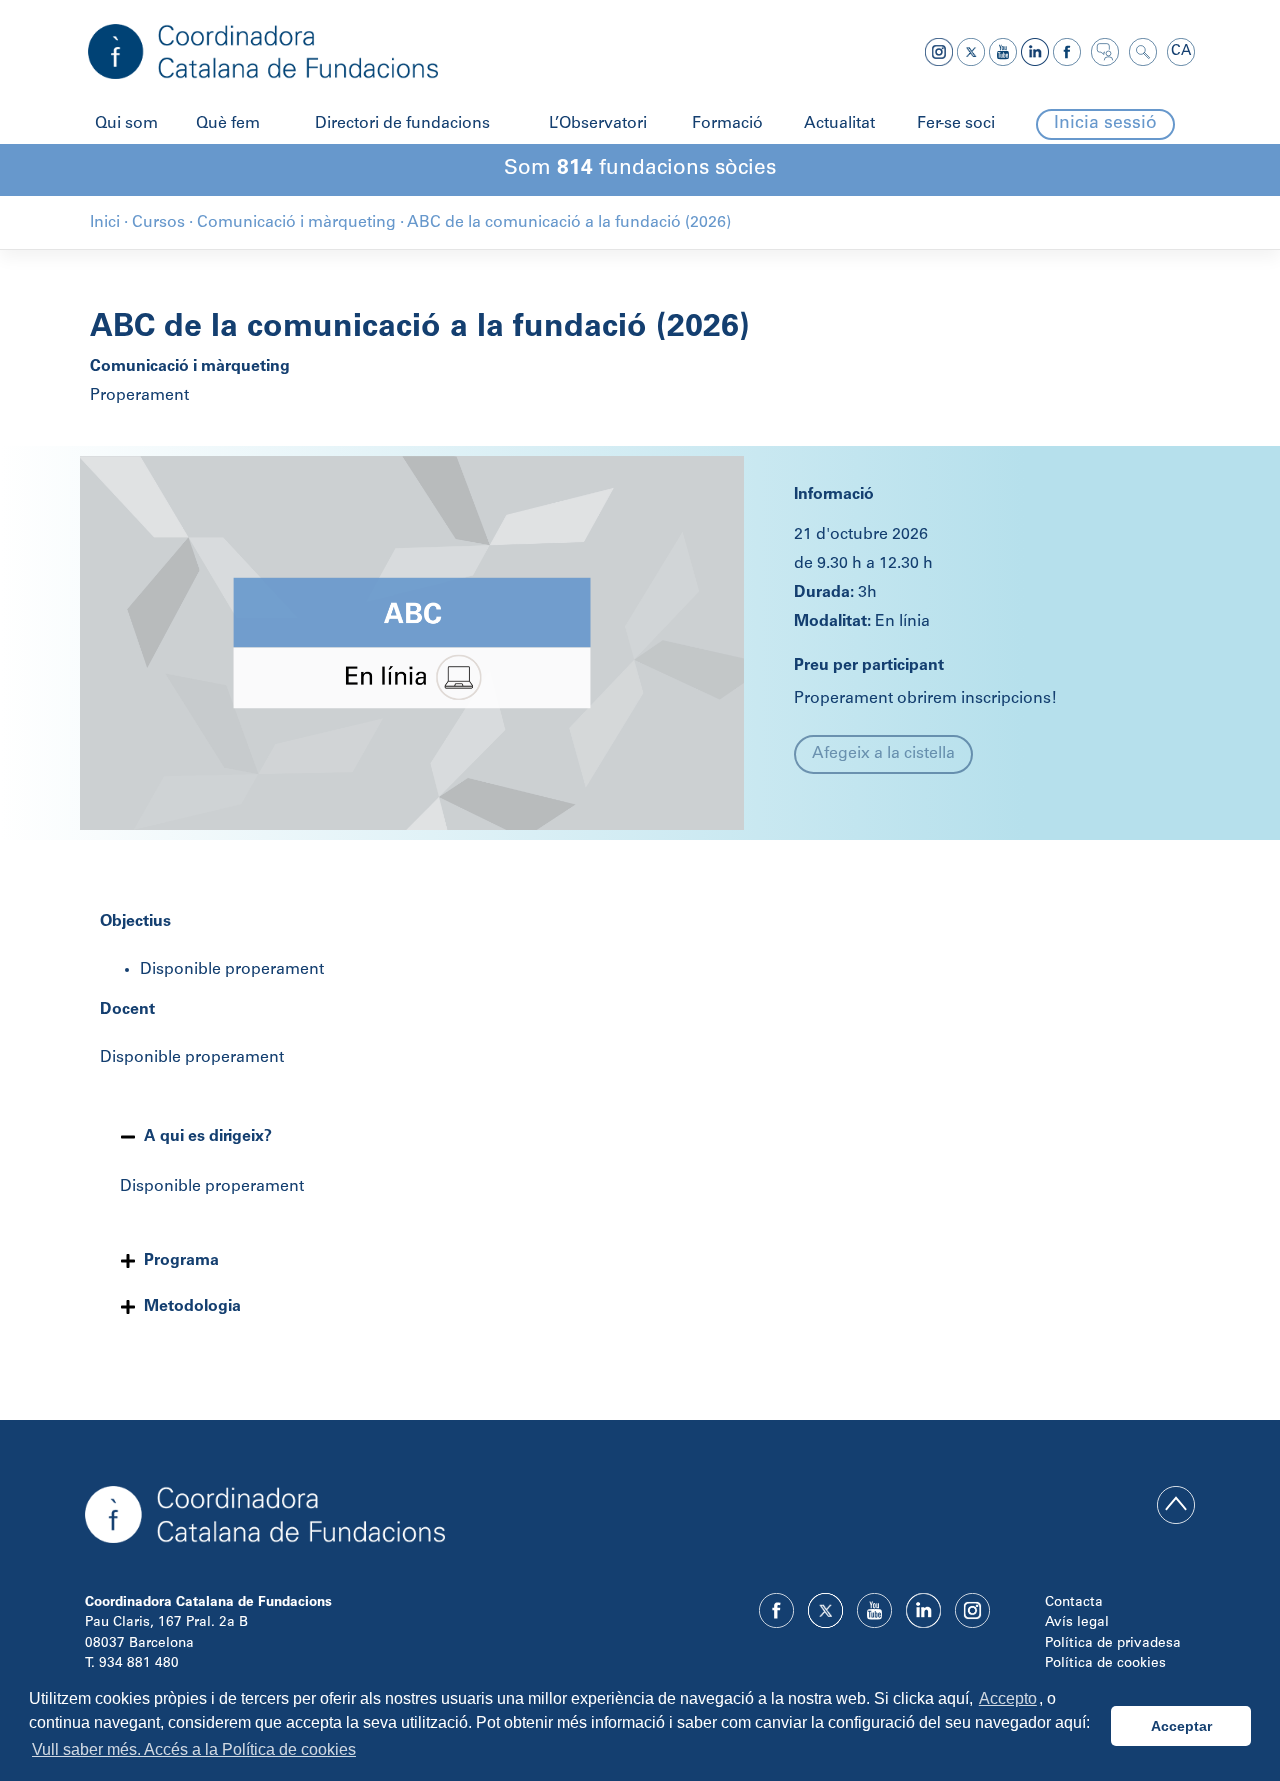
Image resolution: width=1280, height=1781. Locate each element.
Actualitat (839, 124)
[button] (640, 1137)
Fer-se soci (956, 124)
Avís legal (1077, 1623)
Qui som (126, 124)
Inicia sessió (1105, 124)
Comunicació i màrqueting (190, 367)
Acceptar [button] (1181, 1726)
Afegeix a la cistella (883, 754)
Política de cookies (1105, 1664)
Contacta (1074, 1603)
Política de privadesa (1113, 1644)
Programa (181, 1261)
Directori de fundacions (402, 124)
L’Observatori (598, 124)
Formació (727, 124)
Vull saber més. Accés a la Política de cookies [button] (194, 1749)
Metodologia (192, 1307)
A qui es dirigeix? (208, 1137)
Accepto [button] (1008, 1698)
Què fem (228, 124)
